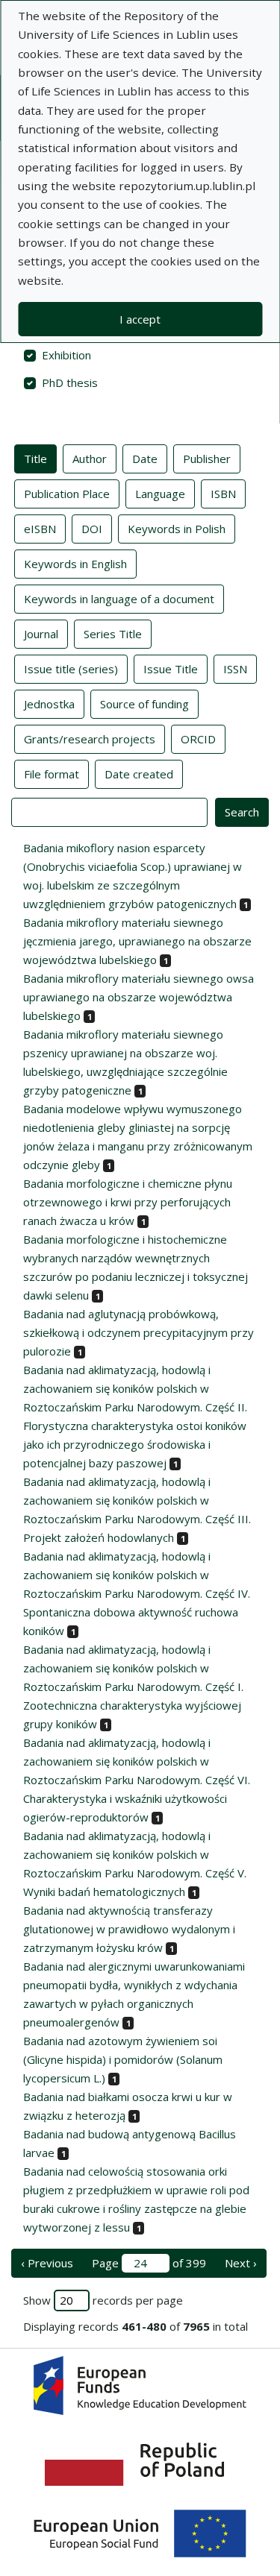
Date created (139, 774)
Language (160, 494)
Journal (41, 634)
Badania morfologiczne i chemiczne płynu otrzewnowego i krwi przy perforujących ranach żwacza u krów (128, 1202)
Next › (241, 2263)
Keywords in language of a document (119, 599)
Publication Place (67, 494)
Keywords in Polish (177, 529)
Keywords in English (75, 564)
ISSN (235, 669)
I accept (140, 319)
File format (52, 774)
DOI (92, 529)
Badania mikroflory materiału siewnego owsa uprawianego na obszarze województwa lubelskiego (139, 997)
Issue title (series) (71, 669)
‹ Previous (47, 2263)
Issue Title (171, 669)
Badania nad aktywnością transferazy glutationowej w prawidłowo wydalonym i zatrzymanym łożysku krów (129, 1929)
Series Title (113, 634)
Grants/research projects (90, 739)
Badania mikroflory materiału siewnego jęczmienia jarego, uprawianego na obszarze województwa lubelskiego (137, 941)
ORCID (198, 739)
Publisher (207, 459)
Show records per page (103, 2300)
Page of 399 (149, 2263)
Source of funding (144, 704)
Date (145, 459)
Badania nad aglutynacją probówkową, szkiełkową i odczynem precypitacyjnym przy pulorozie (139, 1332)
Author (90, 459)
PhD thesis (70, 382)
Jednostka (49, 704)
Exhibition (66, 355)
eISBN (40, 529)
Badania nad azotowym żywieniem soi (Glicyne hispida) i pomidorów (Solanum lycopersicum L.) (123, 2059)
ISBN (223, 494)
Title (35, 459)
